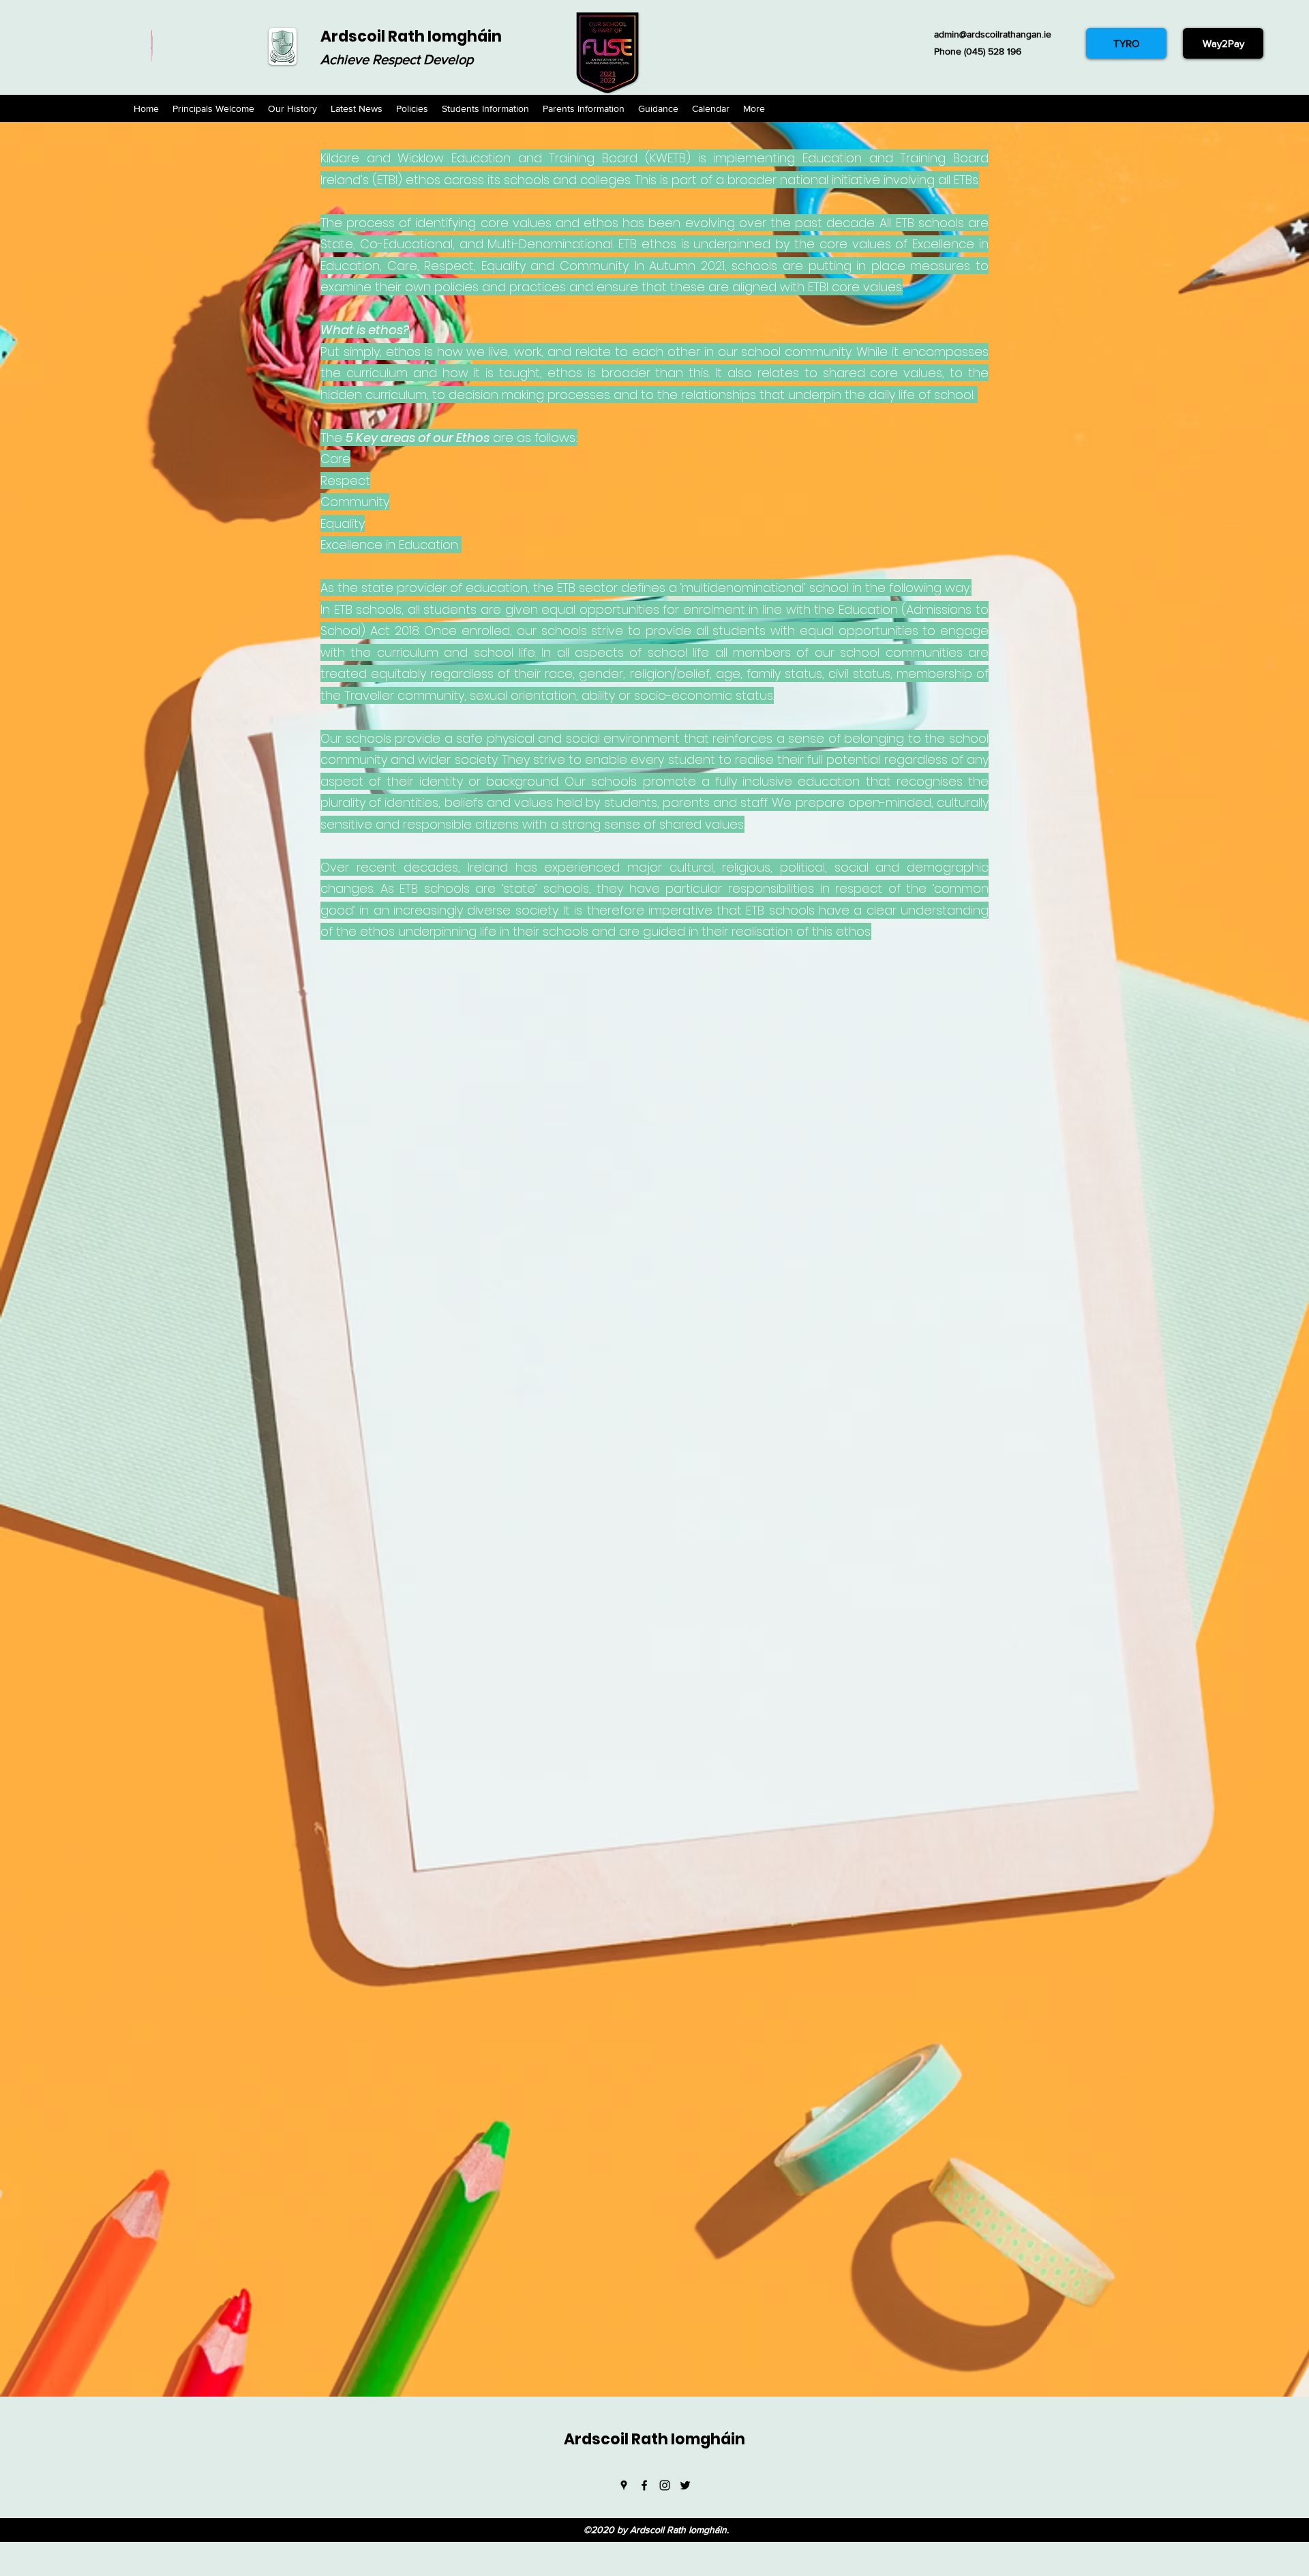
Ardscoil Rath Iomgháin (411, 36)
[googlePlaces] (624, 2485)
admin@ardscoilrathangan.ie (993, 34)
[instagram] (665, 2485)
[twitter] (685, 2485)
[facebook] (644, 2485)
